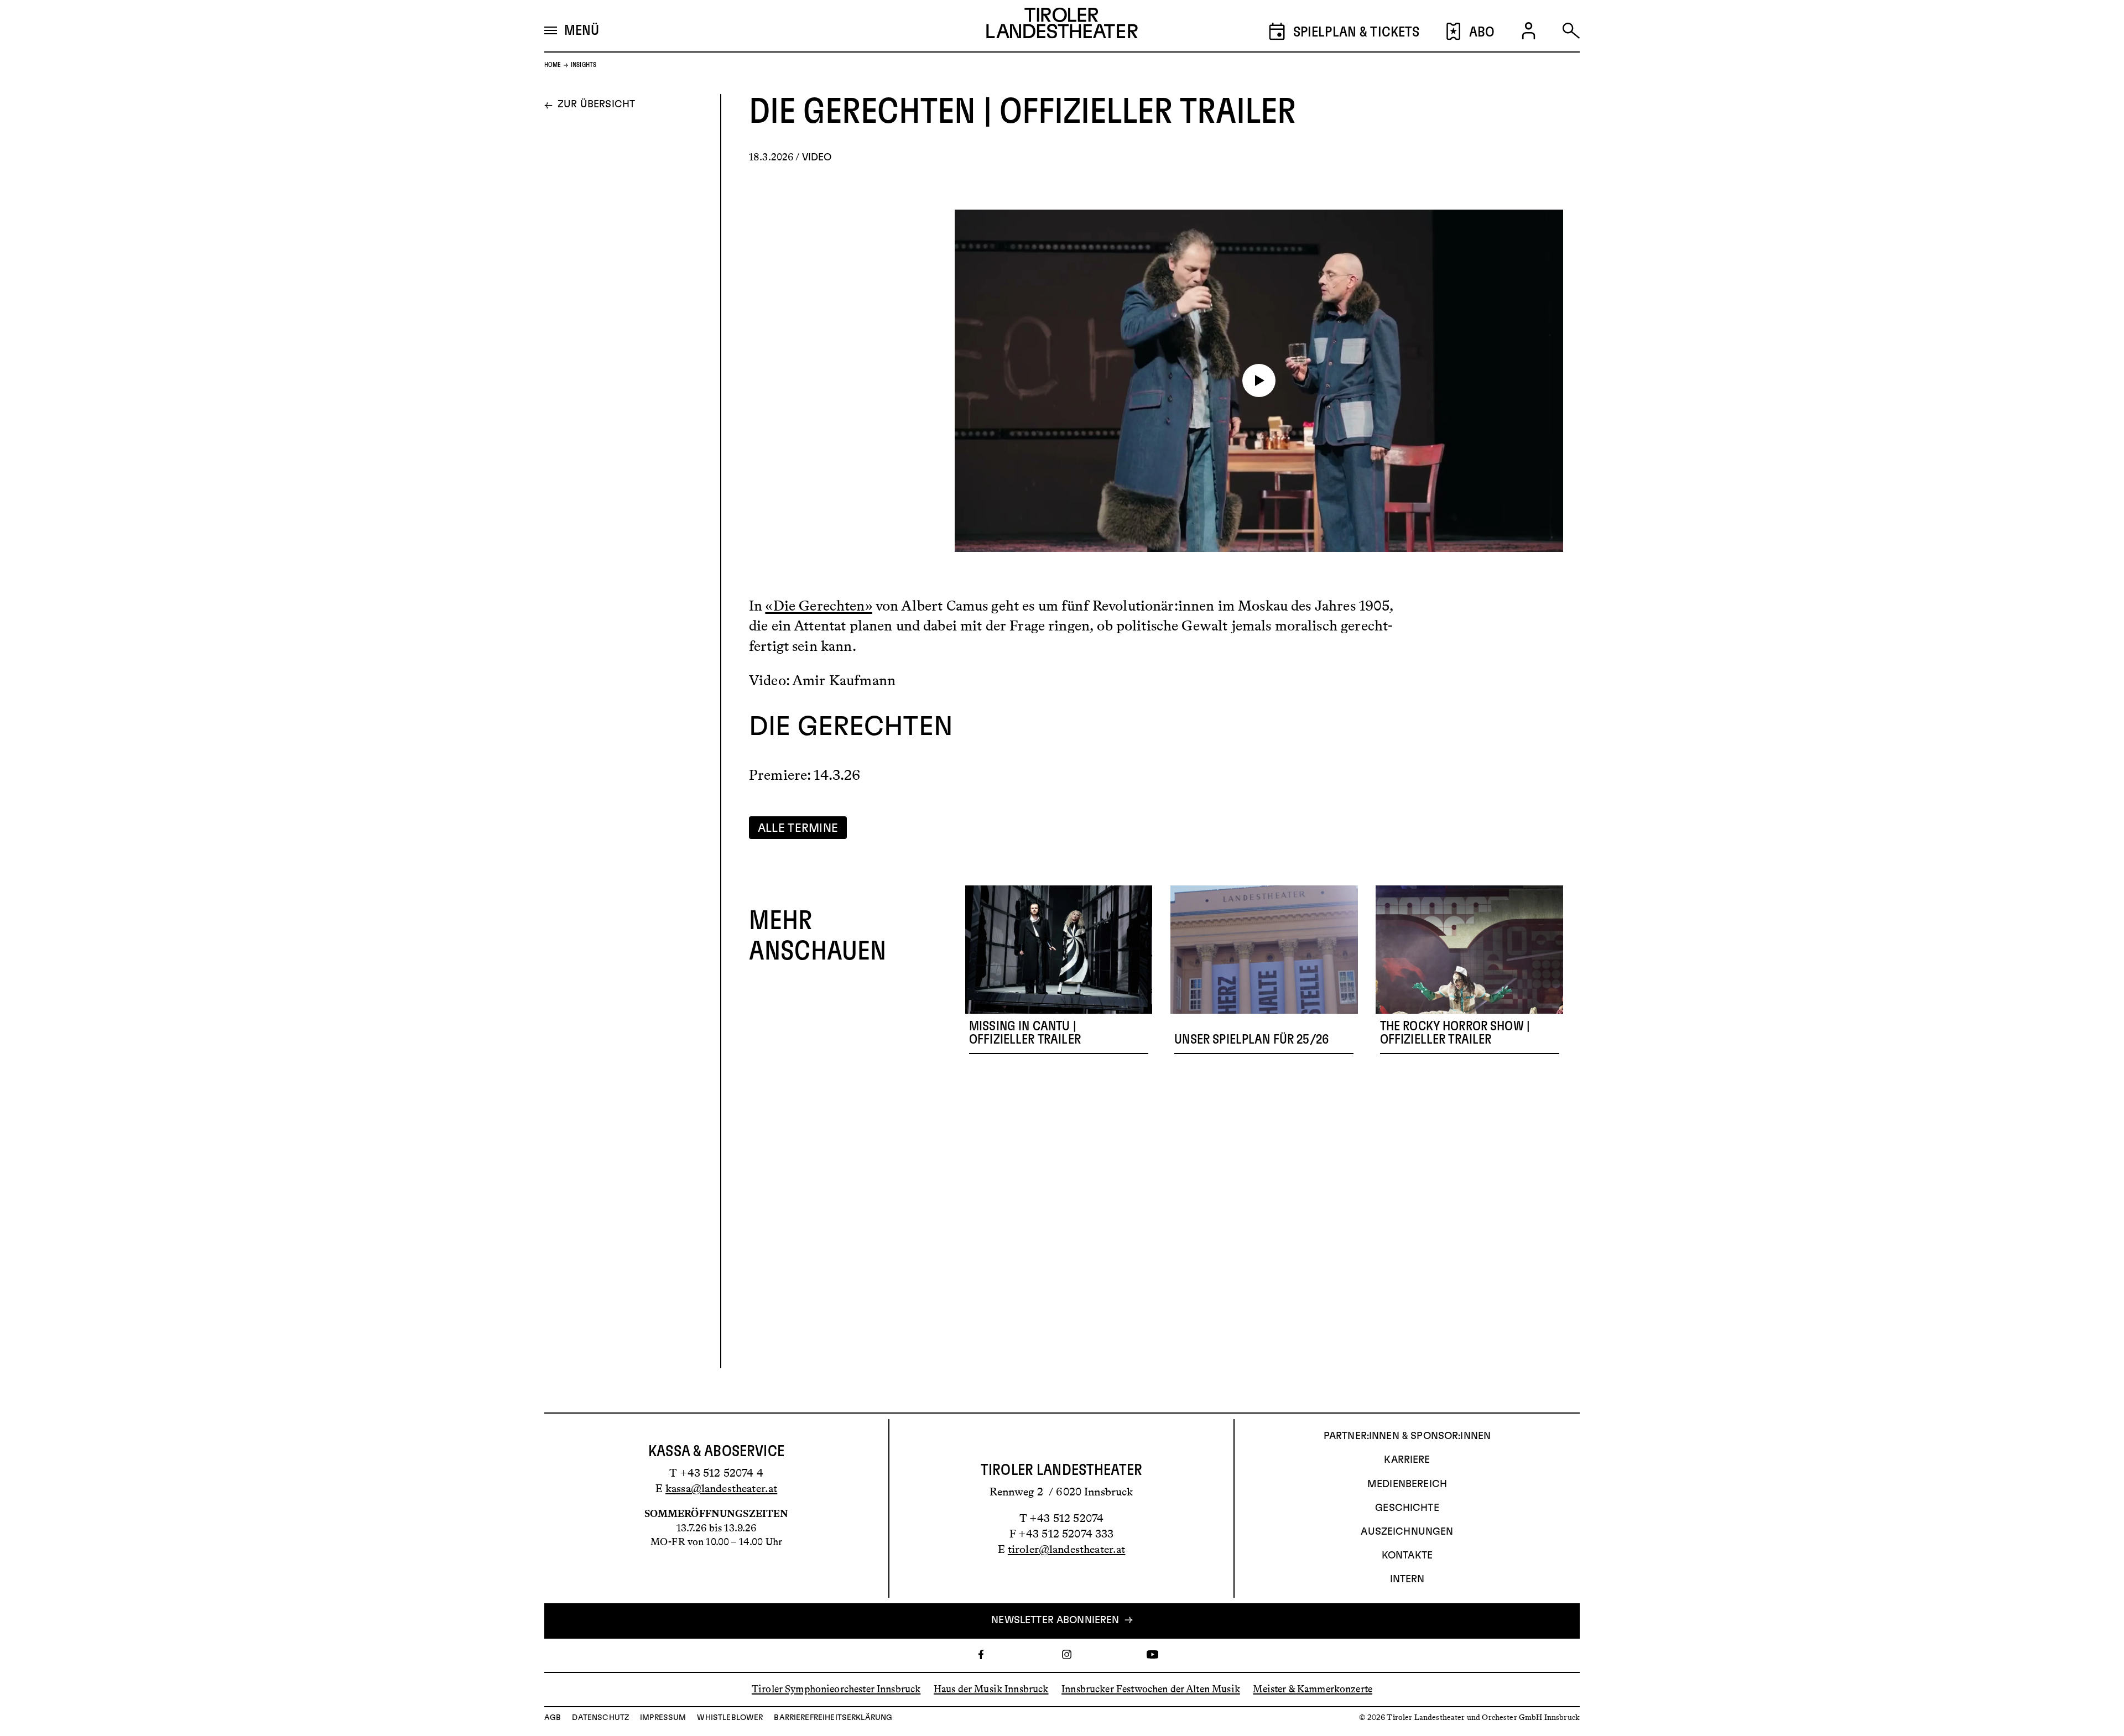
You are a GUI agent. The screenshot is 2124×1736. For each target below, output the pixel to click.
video (817, 158)
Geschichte (1407, 1508)
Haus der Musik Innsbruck (991, 1689)
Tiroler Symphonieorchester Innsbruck (836, 1689)
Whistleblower (730, 1718)
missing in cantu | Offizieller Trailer (1025, 1033)
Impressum (663, 1718)
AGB (553, 1718)
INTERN (1407, 1579)
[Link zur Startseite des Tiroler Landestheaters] (1062, 26)
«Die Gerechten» (818, 606)
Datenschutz (600, 1718)
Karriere (1407, 1460)
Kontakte (1407, 1556)
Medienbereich (1407, 1484)
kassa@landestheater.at (721, 1488)
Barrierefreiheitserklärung (833, 1718)
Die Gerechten (851, 728)
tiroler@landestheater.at (1067, 1549)
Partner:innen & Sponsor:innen (1407, 1436)
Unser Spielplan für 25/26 (1251, 1039)
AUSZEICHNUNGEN (1407, 1532)
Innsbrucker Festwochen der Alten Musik (1151, 1689)
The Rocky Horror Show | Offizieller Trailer (1455, 1033)
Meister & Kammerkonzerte (1313, 1689)
